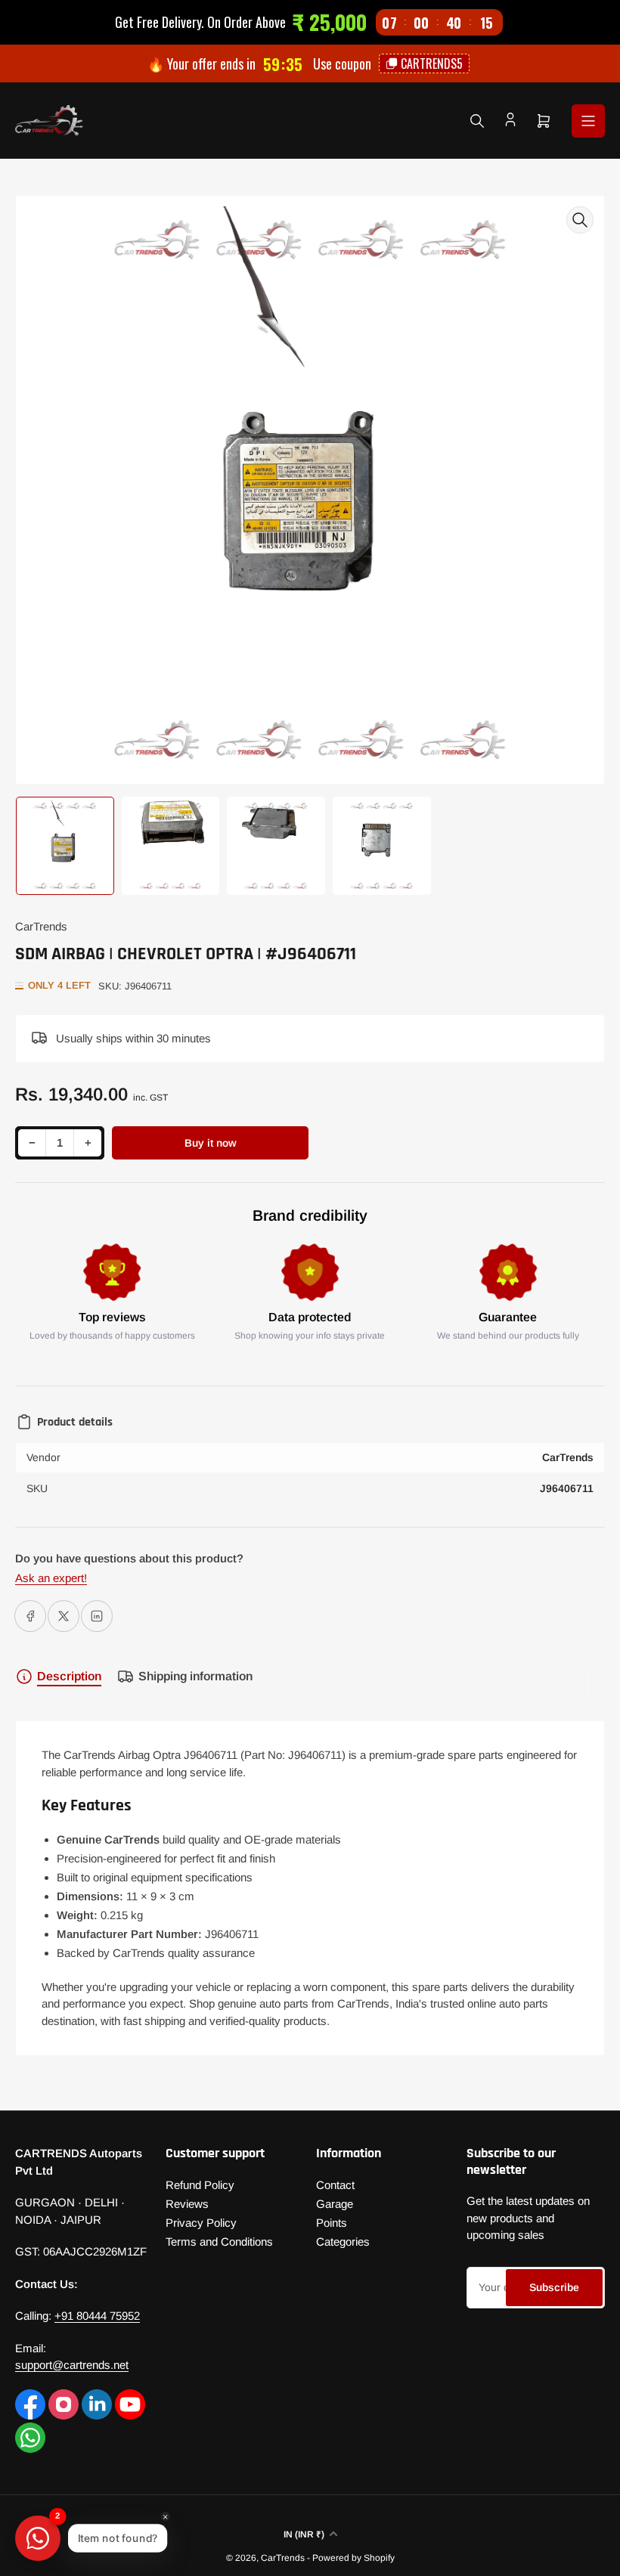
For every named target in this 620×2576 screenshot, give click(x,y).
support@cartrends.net (72, 2365)
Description (69, 1676)
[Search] (477, 121)
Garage (335, 2204)
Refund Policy (200, 2185)
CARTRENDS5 (432, 63)
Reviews (187, 2204)
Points (332, 2223)
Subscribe (554, 2287)
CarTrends (41, 926)
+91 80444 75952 (97, 2316)
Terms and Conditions (219, 2242)
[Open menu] (588, 121)
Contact (335, 2185)
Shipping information (195, 1676)
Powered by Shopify (353, 2558)
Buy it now (211, 1143)
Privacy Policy (201, 2223)
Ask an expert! (51, 1578)
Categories (343, 2242)
